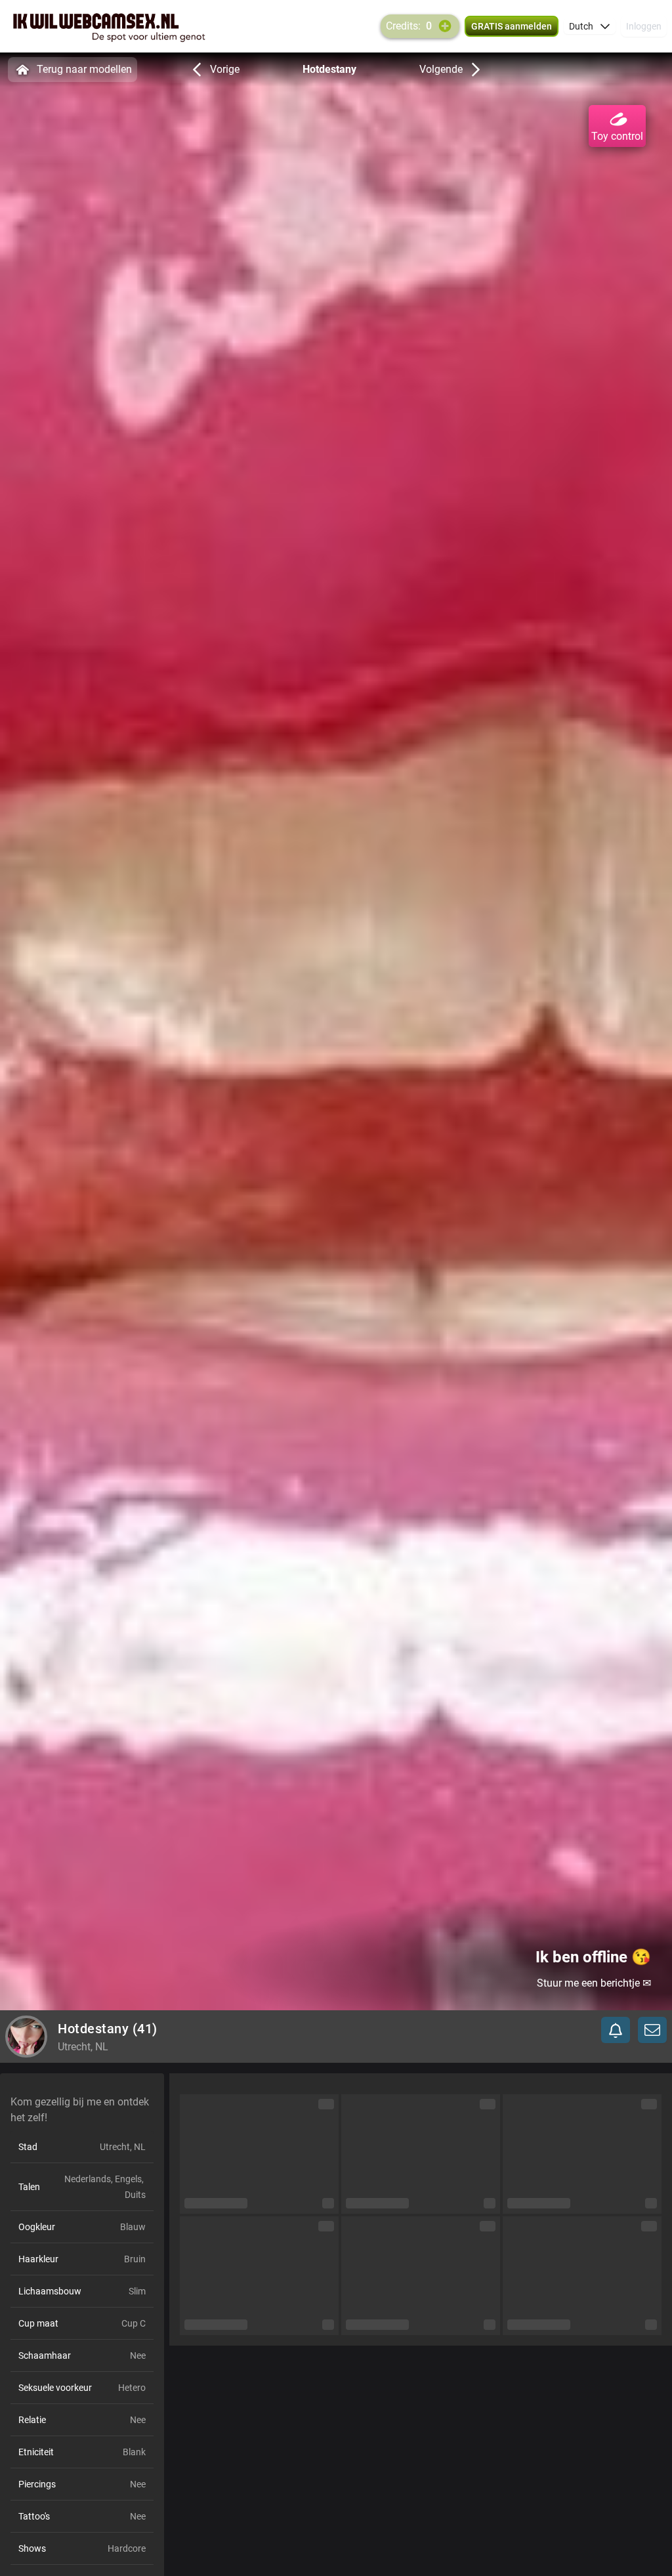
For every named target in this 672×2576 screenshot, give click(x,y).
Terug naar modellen (84, 69)
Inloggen (644, 26)
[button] (590, 26)
